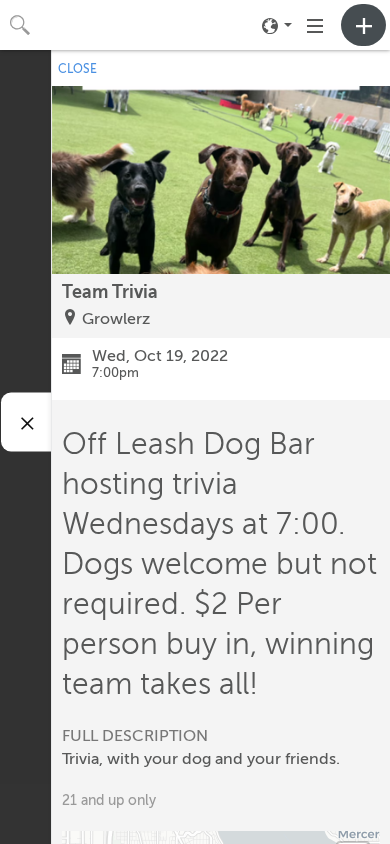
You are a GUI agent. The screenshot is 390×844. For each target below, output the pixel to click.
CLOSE (77, 69)
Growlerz (116, 319)
